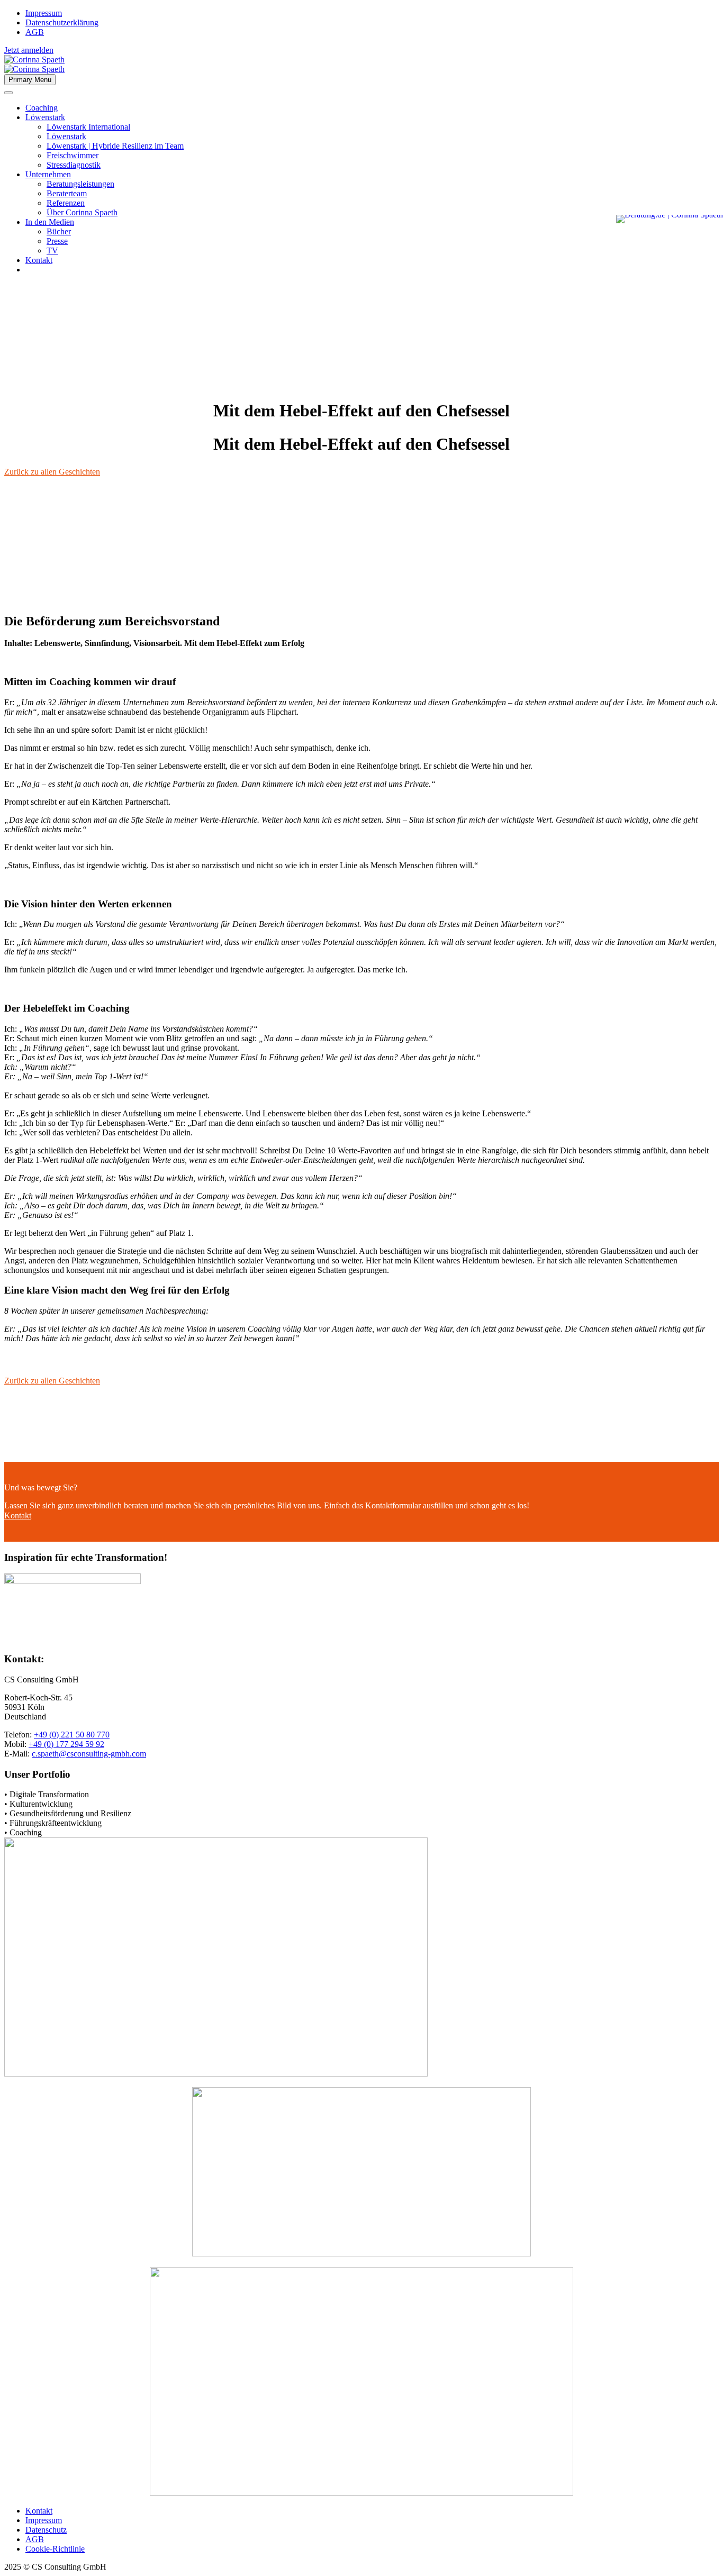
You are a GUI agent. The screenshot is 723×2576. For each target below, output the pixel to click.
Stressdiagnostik (74, 165)
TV (52, 251)
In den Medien (50, 222)
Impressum (44, 13)
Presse (57, 241)
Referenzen (66, 203)
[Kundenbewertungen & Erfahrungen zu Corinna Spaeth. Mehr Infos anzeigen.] (675, 158)
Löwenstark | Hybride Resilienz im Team (115, 146)
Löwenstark (45, 117)
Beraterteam (67, 193)
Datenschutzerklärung (62, 22)
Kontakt (39, 260)
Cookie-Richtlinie (55, 2549)
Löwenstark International (88, 127)
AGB (35, 32)
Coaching (42, 108)
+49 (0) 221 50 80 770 (72, 1735)
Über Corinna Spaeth (82, 212)
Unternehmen (48, 174)
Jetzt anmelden (29, 50)
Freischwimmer (73, 155)
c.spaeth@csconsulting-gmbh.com (89, 1754)
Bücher (59, 231)
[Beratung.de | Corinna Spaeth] (670, 219)
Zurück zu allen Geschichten (52, 472)
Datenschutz (46, 2530)
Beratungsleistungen (80, 184)
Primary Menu (30, 80)
